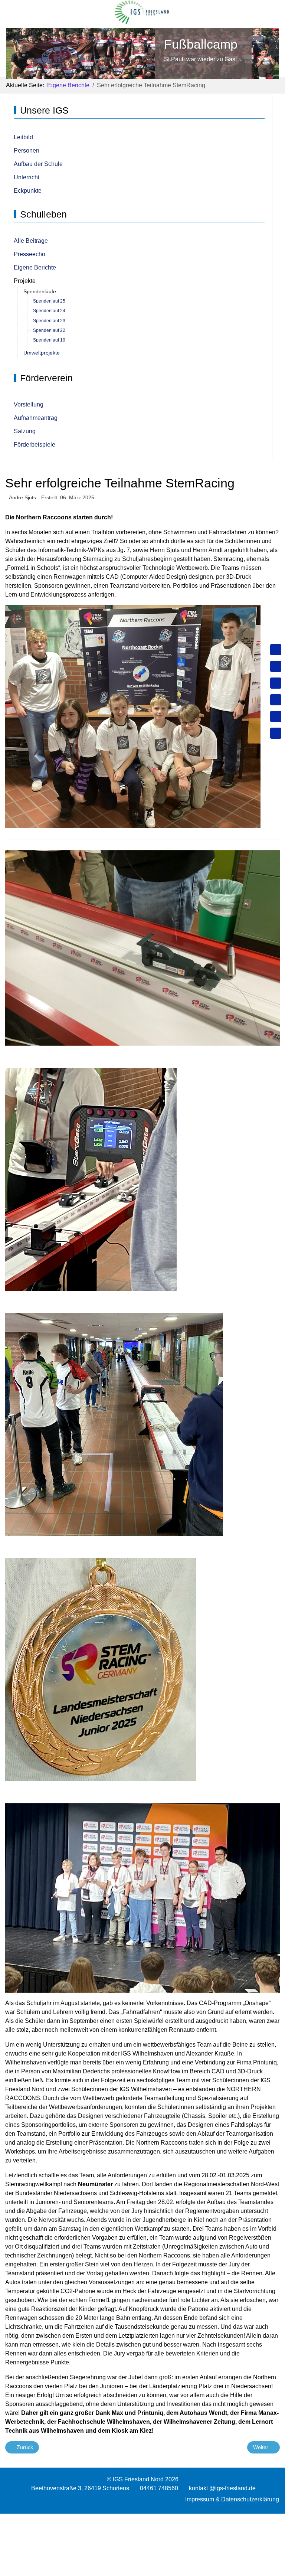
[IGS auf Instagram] (276, 700)
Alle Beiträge (31, 241)
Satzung (25, 431)
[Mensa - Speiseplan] (276, 683)
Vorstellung (29, 404)
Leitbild (23, 137)
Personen (27, 151)
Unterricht (27, 177)
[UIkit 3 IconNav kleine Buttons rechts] (142, 2518)
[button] (133, 716)
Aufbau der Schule (38, 164)
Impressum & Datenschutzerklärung (232, 2499)
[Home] (276, 650)
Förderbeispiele (35, 445)
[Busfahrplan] (276, 733)
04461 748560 (159, 2488)
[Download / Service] (276, 666)
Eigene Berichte (35, 267)
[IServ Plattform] (276, 716)
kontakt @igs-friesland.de (222, 2488)
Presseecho (30, 254)
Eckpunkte (28, 191)
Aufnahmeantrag (36, 418)
